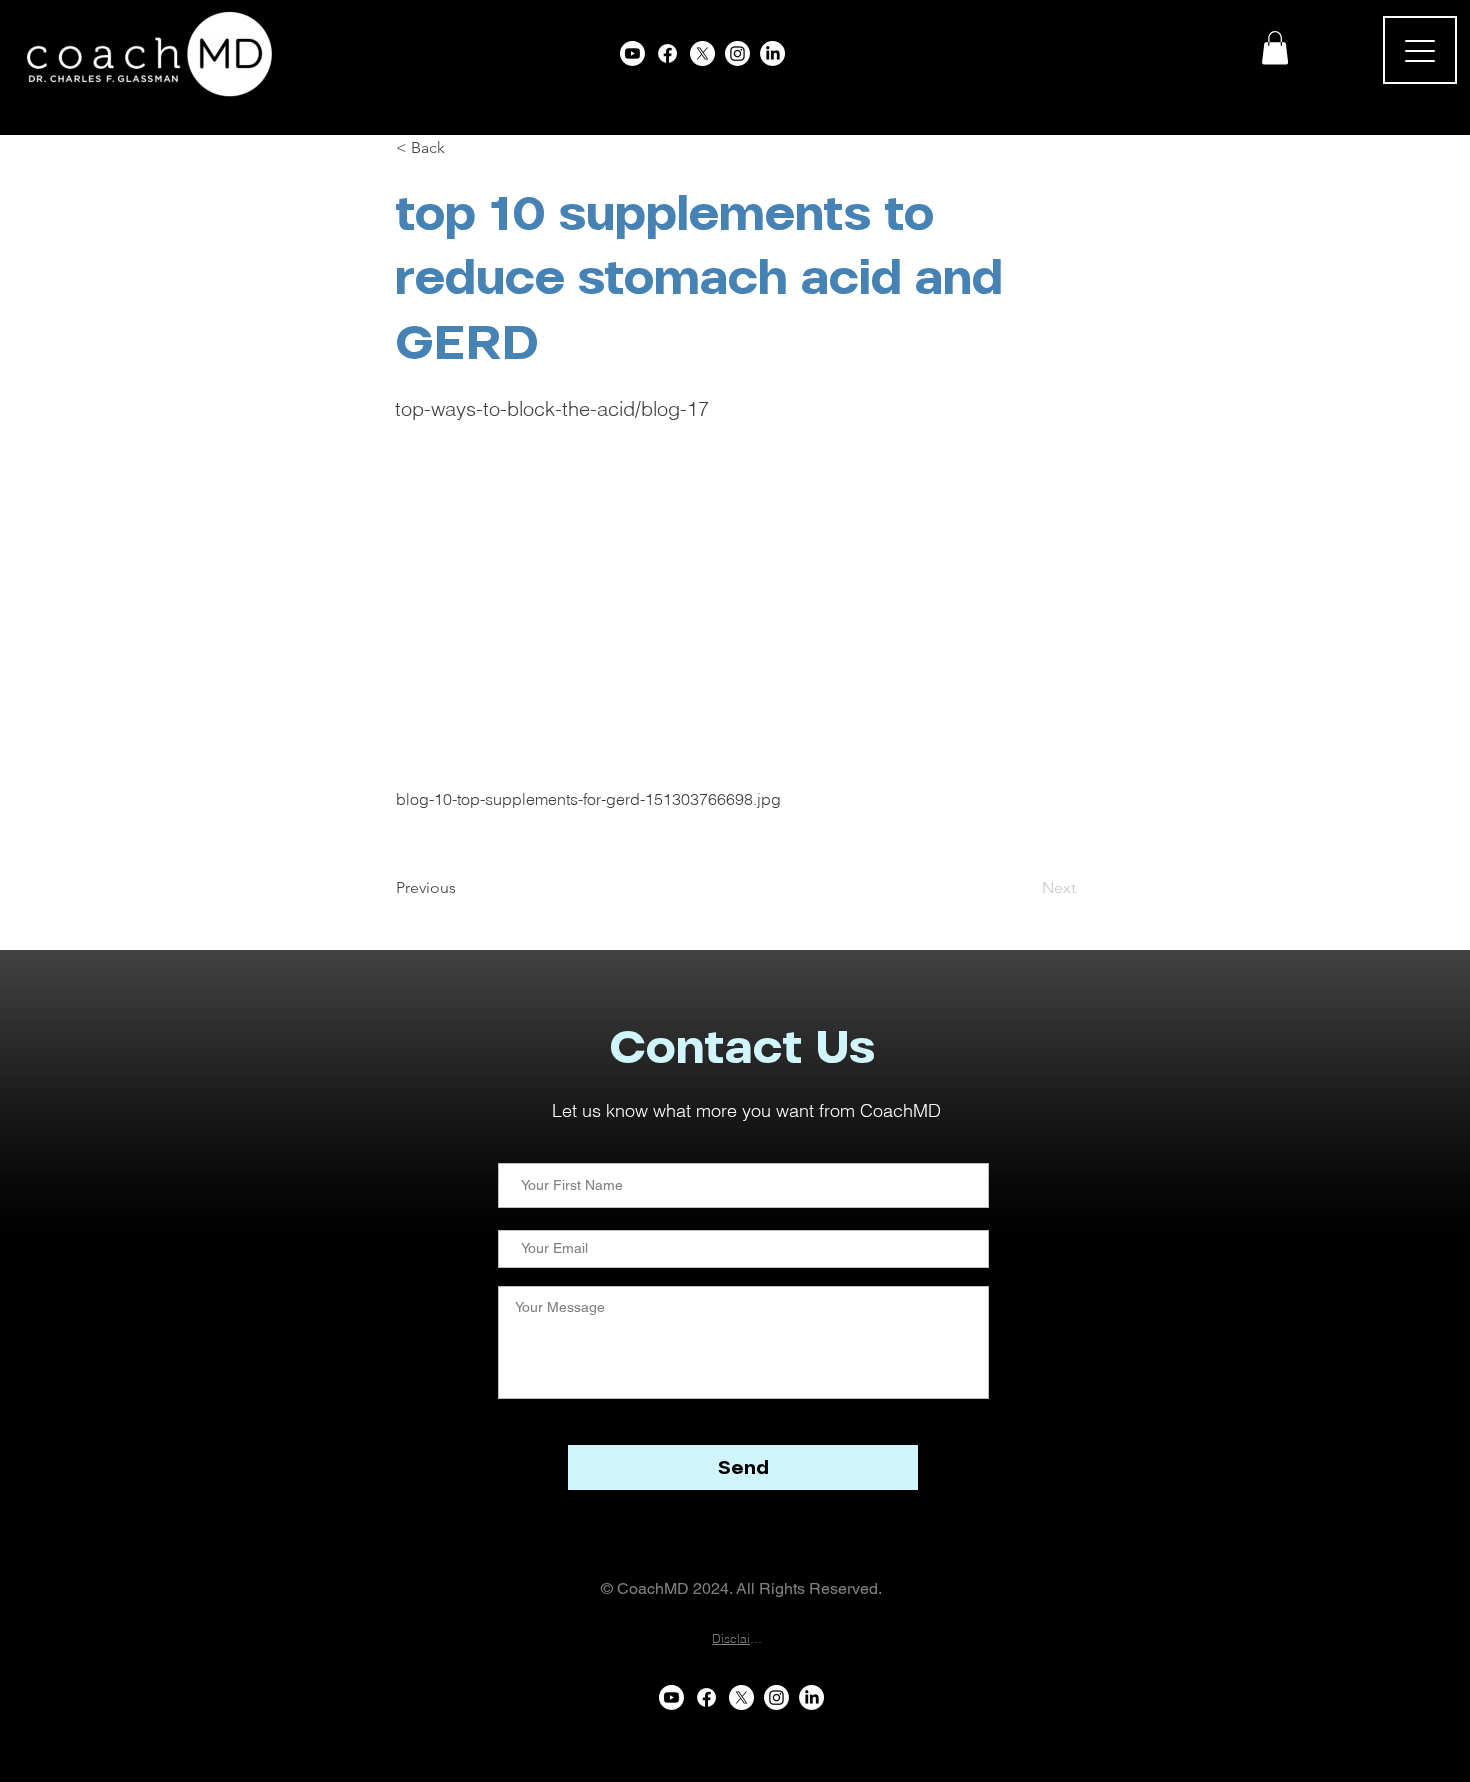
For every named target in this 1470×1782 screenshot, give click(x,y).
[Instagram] (737, 53)
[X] (702, 53)
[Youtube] (632, 53)
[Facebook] (667, 53)
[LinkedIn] (772, 53)
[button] (1275, 47)
